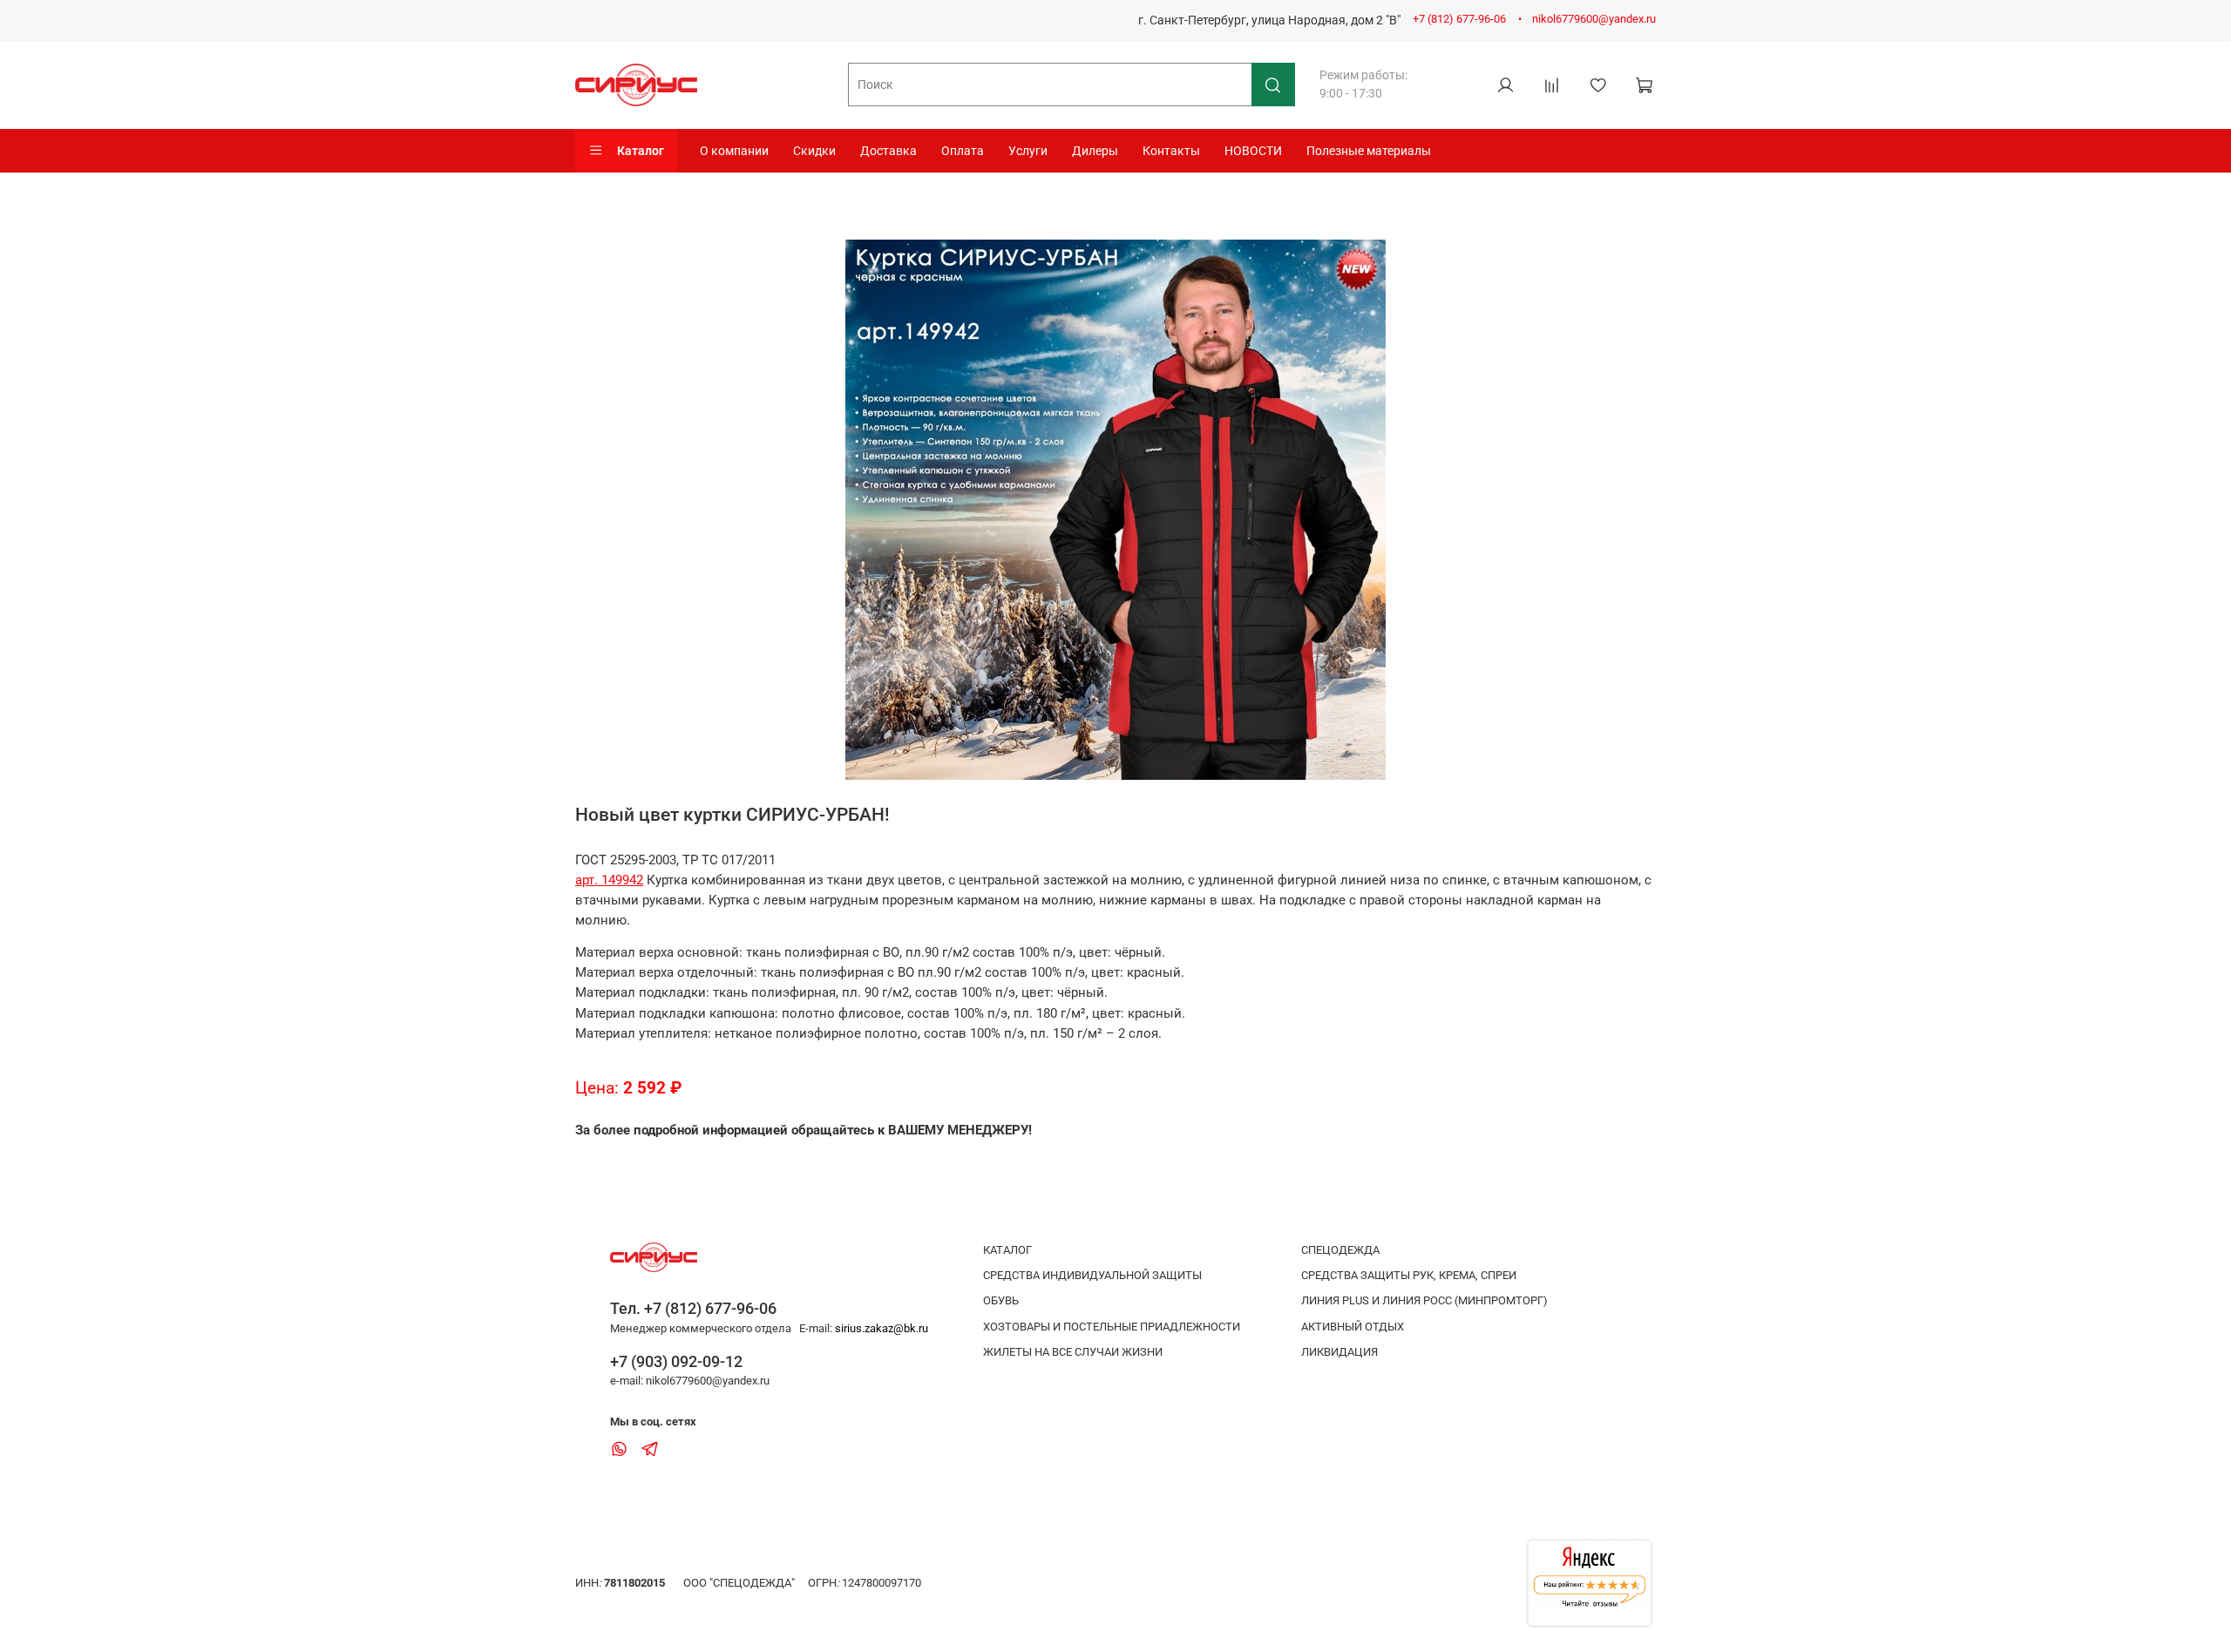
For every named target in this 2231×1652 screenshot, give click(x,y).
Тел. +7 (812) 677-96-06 (693, 1308)
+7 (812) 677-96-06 (1459, 19)
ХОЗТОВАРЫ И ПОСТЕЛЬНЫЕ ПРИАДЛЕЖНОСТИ (1112, 1327)
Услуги (1028, 151)
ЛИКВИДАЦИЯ (1339, 1352)
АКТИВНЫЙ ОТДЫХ (1353, 1327)
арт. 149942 (609, 880)
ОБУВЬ (1001, 1300)
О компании (734, 151)
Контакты (1171, 151)
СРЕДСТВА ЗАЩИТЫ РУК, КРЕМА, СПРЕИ (1409, 1275)
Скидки (814, 151)
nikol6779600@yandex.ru (1594, 19)
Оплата (963, 151)
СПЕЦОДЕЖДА (1340, 1250)
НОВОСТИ (1253, 151)
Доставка (888, 151)
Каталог (641, 151)
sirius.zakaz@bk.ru (882, 1328)
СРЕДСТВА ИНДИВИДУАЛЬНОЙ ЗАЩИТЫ (1092, 1275)
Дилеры (1095, 151)
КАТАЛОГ (1007, 1250)
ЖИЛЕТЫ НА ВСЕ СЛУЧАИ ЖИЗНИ (1073, 1352)
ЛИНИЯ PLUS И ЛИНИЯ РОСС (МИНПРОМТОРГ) (1424, 1300)
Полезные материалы (1369, 151)
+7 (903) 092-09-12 (676, 1361)
